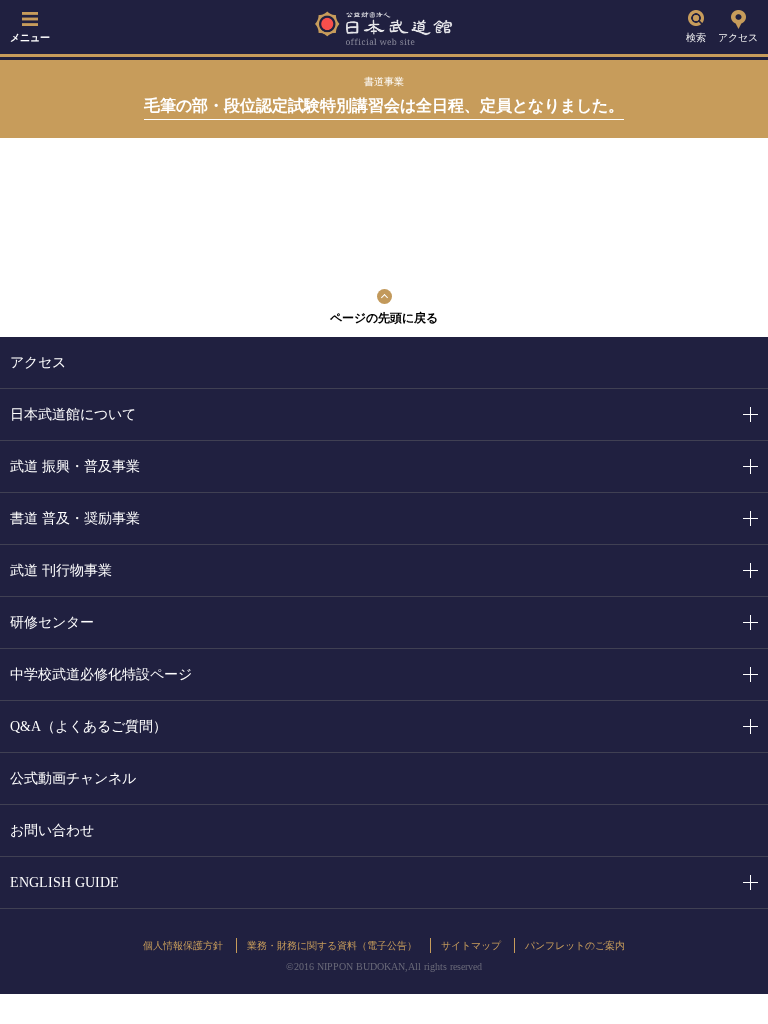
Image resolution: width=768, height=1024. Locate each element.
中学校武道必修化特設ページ (101, 674)
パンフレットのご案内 (575, 945)
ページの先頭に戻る (384, 318)
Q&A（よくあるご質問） (88, 726)
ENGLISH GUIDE (64, 882)
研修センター (52, 622)
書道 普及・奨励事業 (75, 518)
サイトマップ (471, 945)
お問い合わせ (52, 830)
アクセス (738, 37)
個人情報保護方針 (183, 945)
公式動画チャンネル (73, 778)
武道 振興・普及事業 (75, 466)
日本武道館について (73, 414)
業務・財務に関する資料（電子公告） (332, 945)
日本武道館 (384, 27)
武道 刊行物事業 (61, 570)
